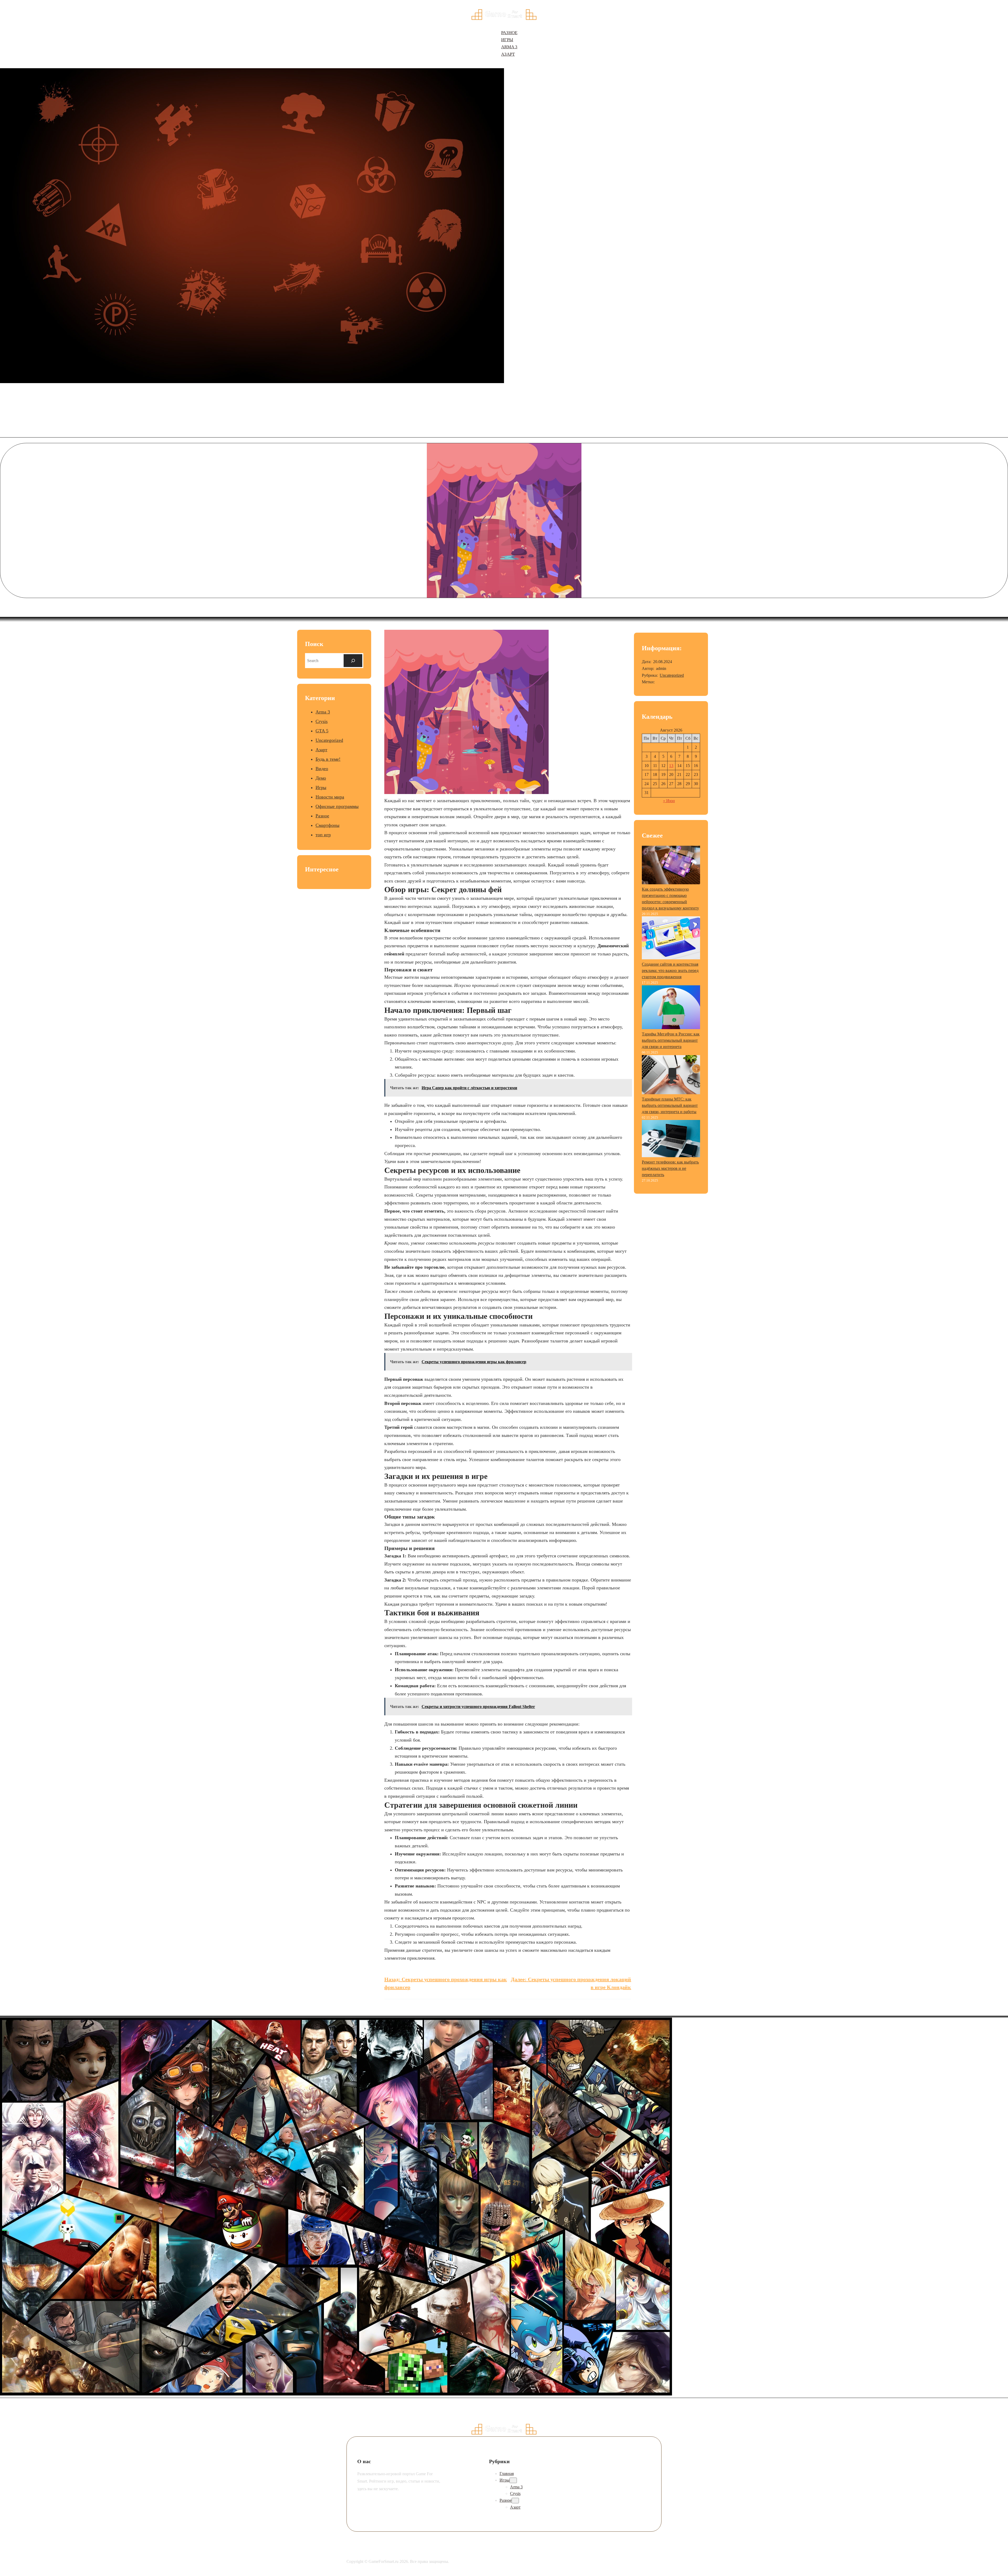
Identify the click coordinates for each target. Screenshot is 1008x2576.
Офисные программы (337, 806)
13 (671, 766)
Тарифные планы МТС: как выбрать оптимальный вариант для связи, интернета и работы (670, 1105)
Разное (322, 816)
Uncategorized (329, 740)
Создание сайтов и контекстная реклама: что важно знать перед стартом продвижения (670, 970)
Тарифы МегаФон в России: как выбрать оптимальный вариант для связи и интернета (671, 1040)
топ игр (323, 835)
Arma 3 (323, 712)
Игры (321, 787)
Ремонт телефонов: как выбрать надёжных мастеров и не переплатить (670, 1168)
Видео (322, 769)
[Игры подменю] (513, 2480)
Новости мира (330, 797)
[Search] (353, 661)
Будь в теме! (328, 759)
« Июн (669, 801)
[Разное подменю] (515, 2501)
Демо (321, 778)
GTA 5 (322, 731)
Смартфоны (327, 825)
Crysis (322, 721)
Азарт (321, 750)
